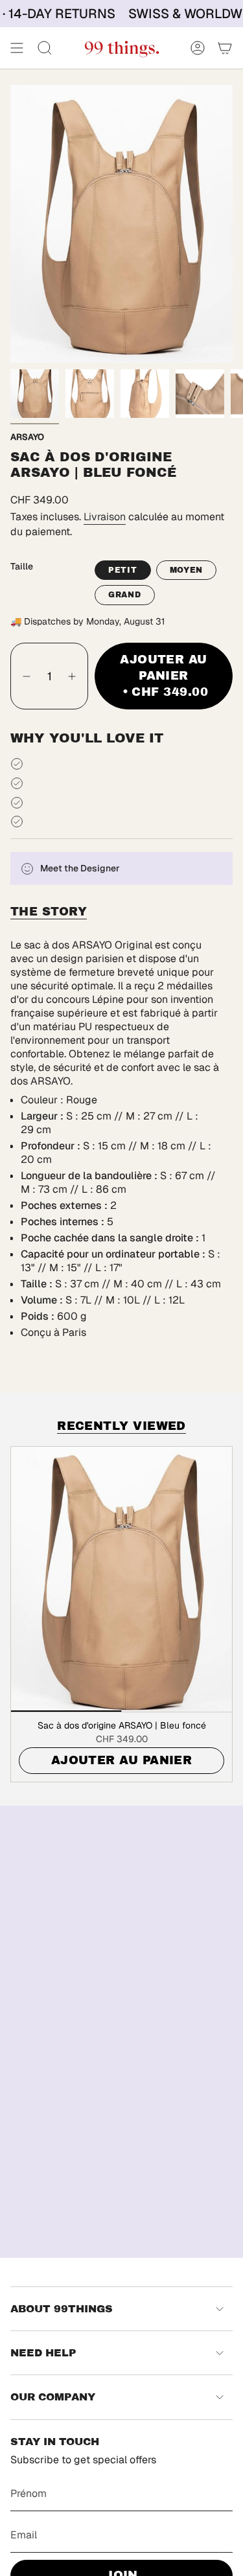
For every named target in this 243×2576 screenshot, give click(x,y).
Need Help (43, 2353)
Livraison (105, 517)
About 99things (62, 2309)
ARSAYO (27, 437)
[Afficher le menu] (17, 48)
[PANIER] (225, 48)
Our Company (53, 2397)
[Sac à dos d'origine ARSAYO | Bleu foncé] (121, 1579)
